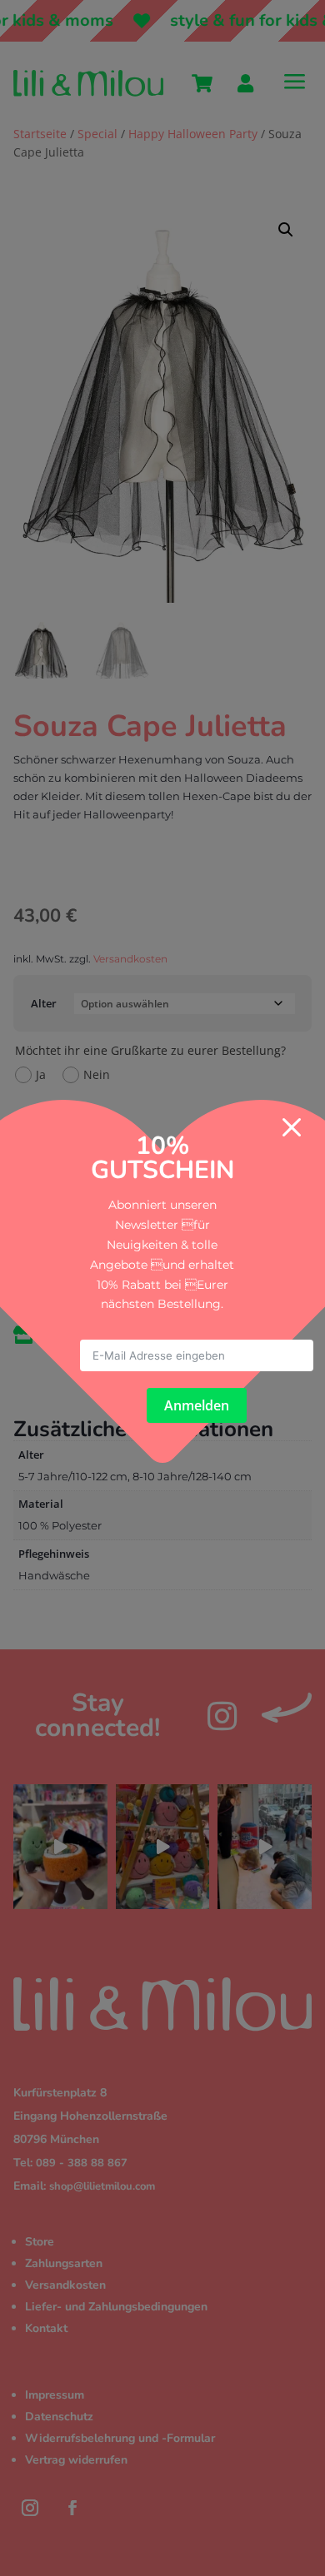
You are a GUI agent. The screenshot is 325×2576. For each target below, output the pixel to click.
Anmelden (197, 1405)
